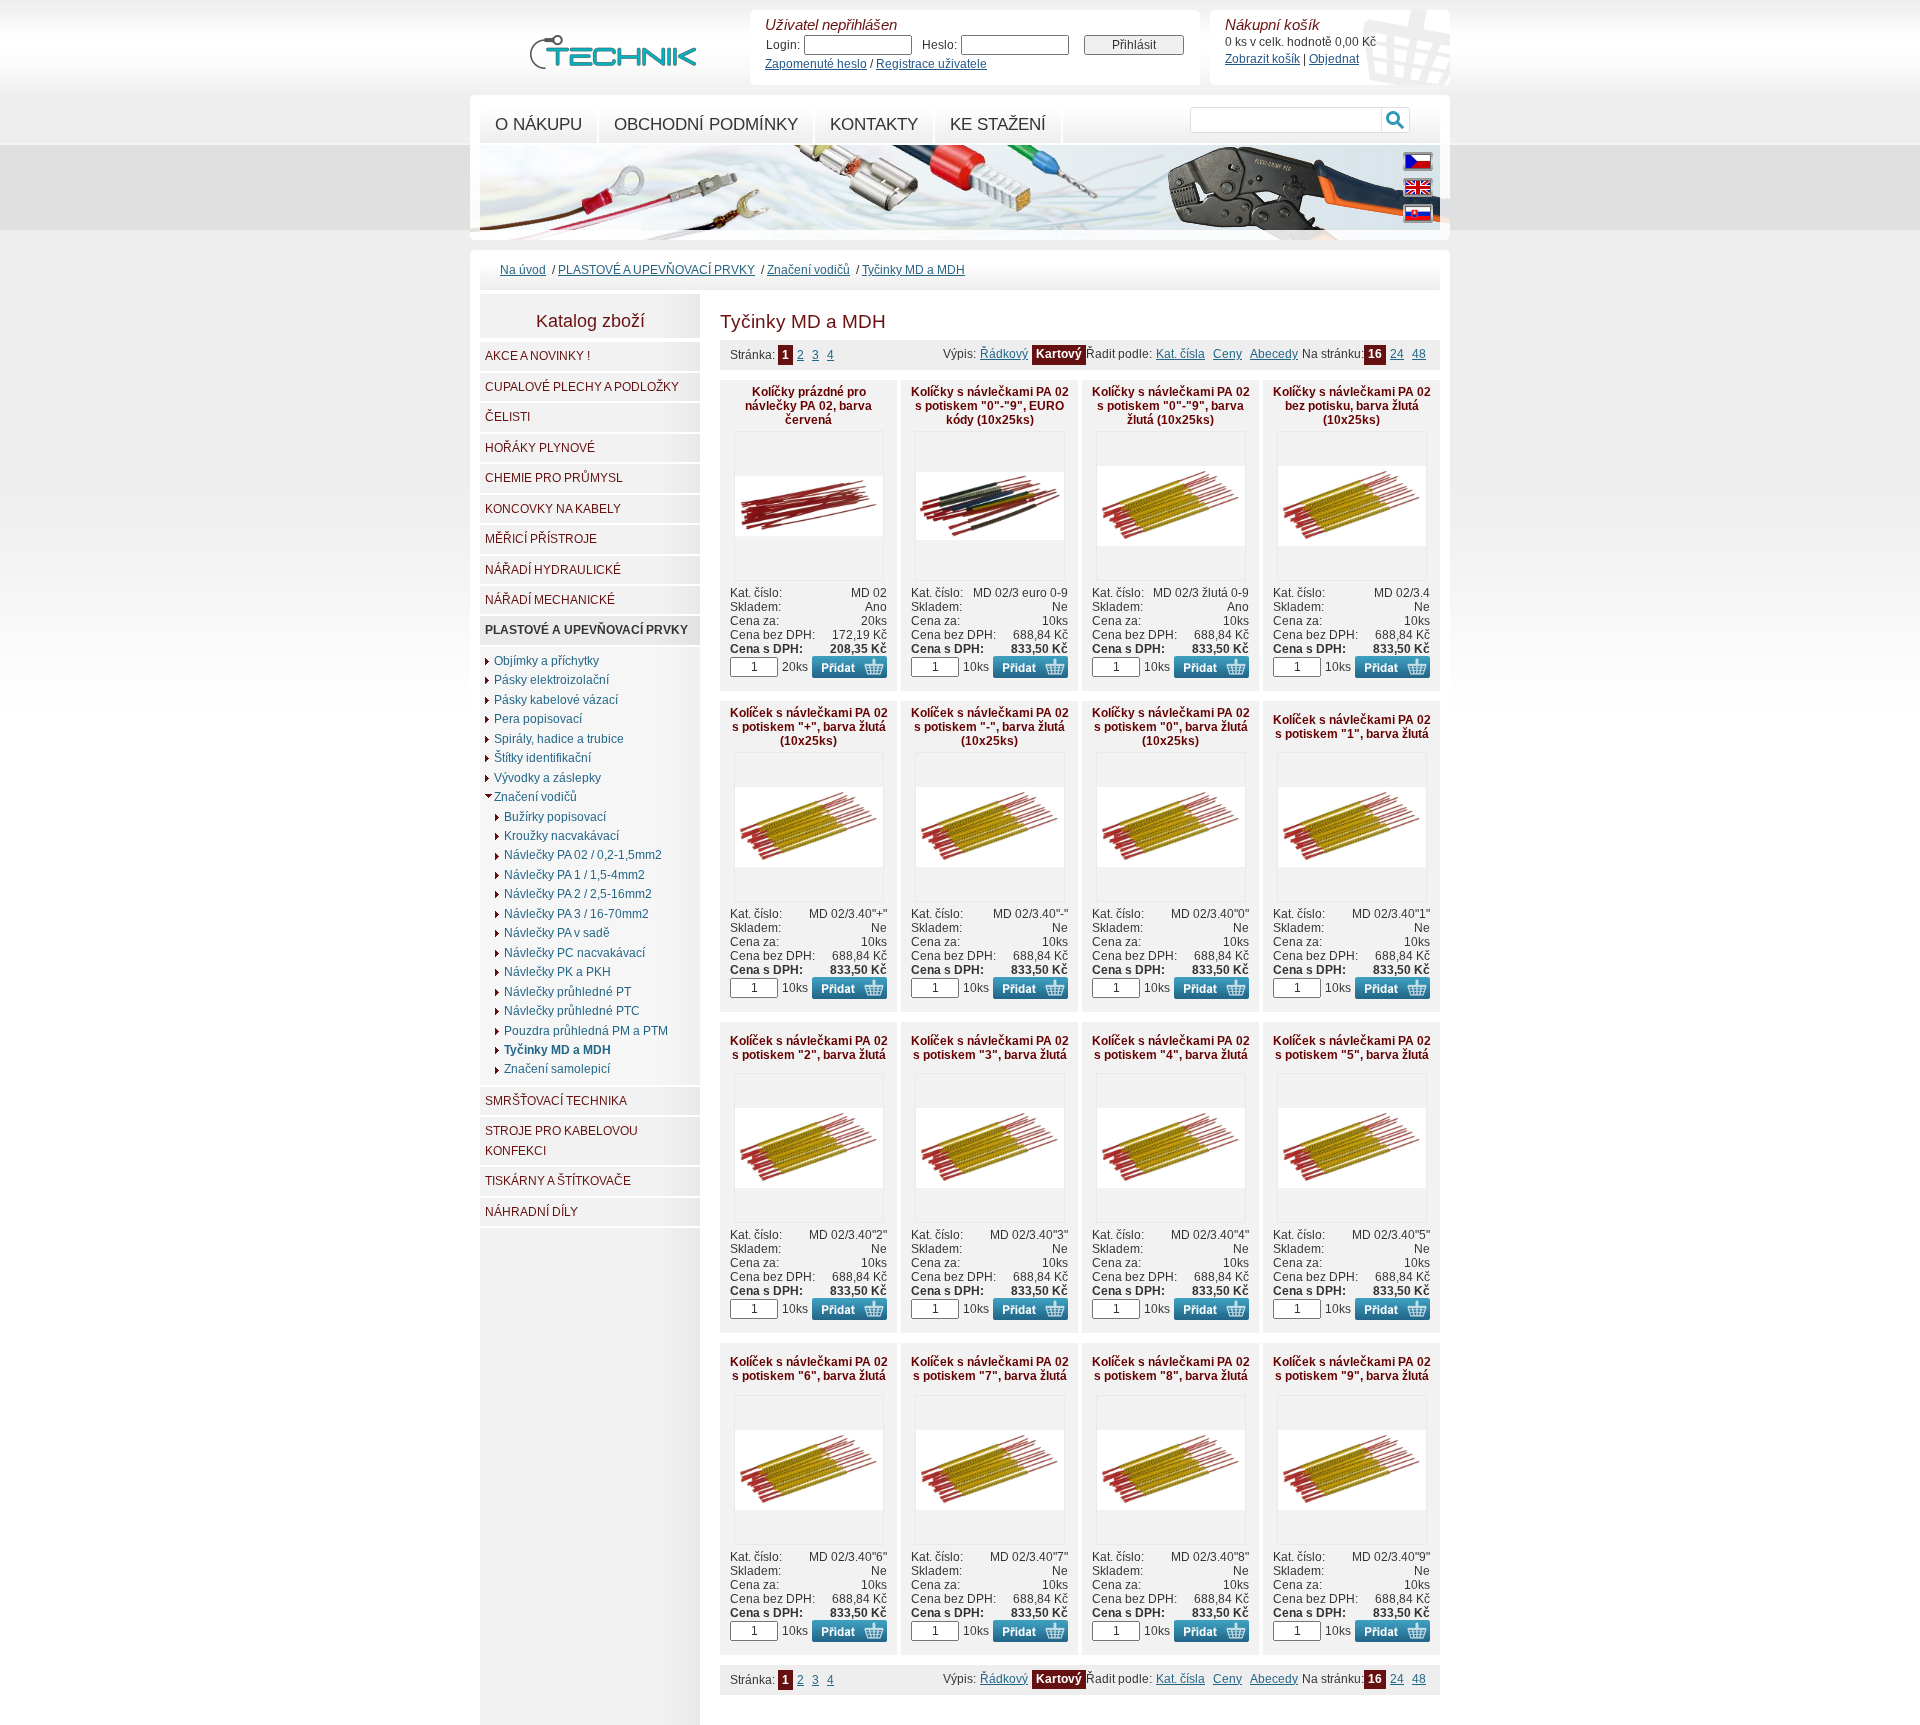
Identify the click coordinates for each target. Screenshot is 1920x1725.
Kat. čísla (1180, 354)
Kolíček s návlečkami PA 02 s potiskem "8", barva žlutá (1171, 1369)
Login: (783, 45)
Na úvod (523, 270)
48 (1419, 354)
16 (1375, 354)
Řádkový (1004, 354)
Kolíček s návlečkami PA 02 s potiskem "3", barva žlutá (990, 1048)
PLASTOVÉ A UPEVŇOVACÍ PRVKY (656, 270)
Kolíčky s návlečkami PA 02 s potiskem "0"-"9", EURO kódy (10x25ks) (990, 406)
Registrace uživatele (931, 64)
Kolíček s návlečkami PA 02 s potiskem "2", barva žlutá (809, 1048)
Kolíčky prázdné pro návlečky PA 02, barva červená (808, 406)
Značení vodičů (808, 270)
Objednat (1334, 59)
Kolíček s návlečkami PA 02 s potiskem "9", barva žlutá (1352, 1369)
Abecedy (1274, 354)
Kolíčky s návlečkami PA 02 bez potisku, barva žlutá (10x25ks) (1352, 406)
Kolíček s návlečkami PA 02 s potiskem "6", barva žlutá (809, 1369)
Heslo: (939, 45)
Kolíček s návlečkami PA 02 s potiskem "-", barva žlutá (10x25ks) (990, 727)
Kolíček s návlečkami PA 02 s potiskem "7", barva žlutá (990, 1369)
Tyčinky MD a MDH (913, 270)
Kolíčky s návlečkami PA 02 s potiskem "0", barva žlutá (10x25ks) (1171, 727)
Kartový (1059, 354)
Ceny (1227, 354)
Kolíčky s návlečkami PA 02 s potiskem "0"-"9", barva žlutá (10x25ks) (1171, 406)
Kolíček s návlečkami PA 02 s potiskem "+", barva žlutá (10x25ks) (809, 727)
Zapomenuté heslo (816, 64)
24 (1397, 354)
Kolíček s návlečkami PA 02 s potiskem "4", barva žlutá (1171, 1048)
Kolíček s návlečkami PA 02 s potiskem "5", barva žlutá (1352, 1048)
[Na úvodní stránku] (613, 60)
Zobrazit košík (1262, 59)
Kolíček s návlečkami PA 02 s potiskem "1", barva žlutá (1352, 727)
